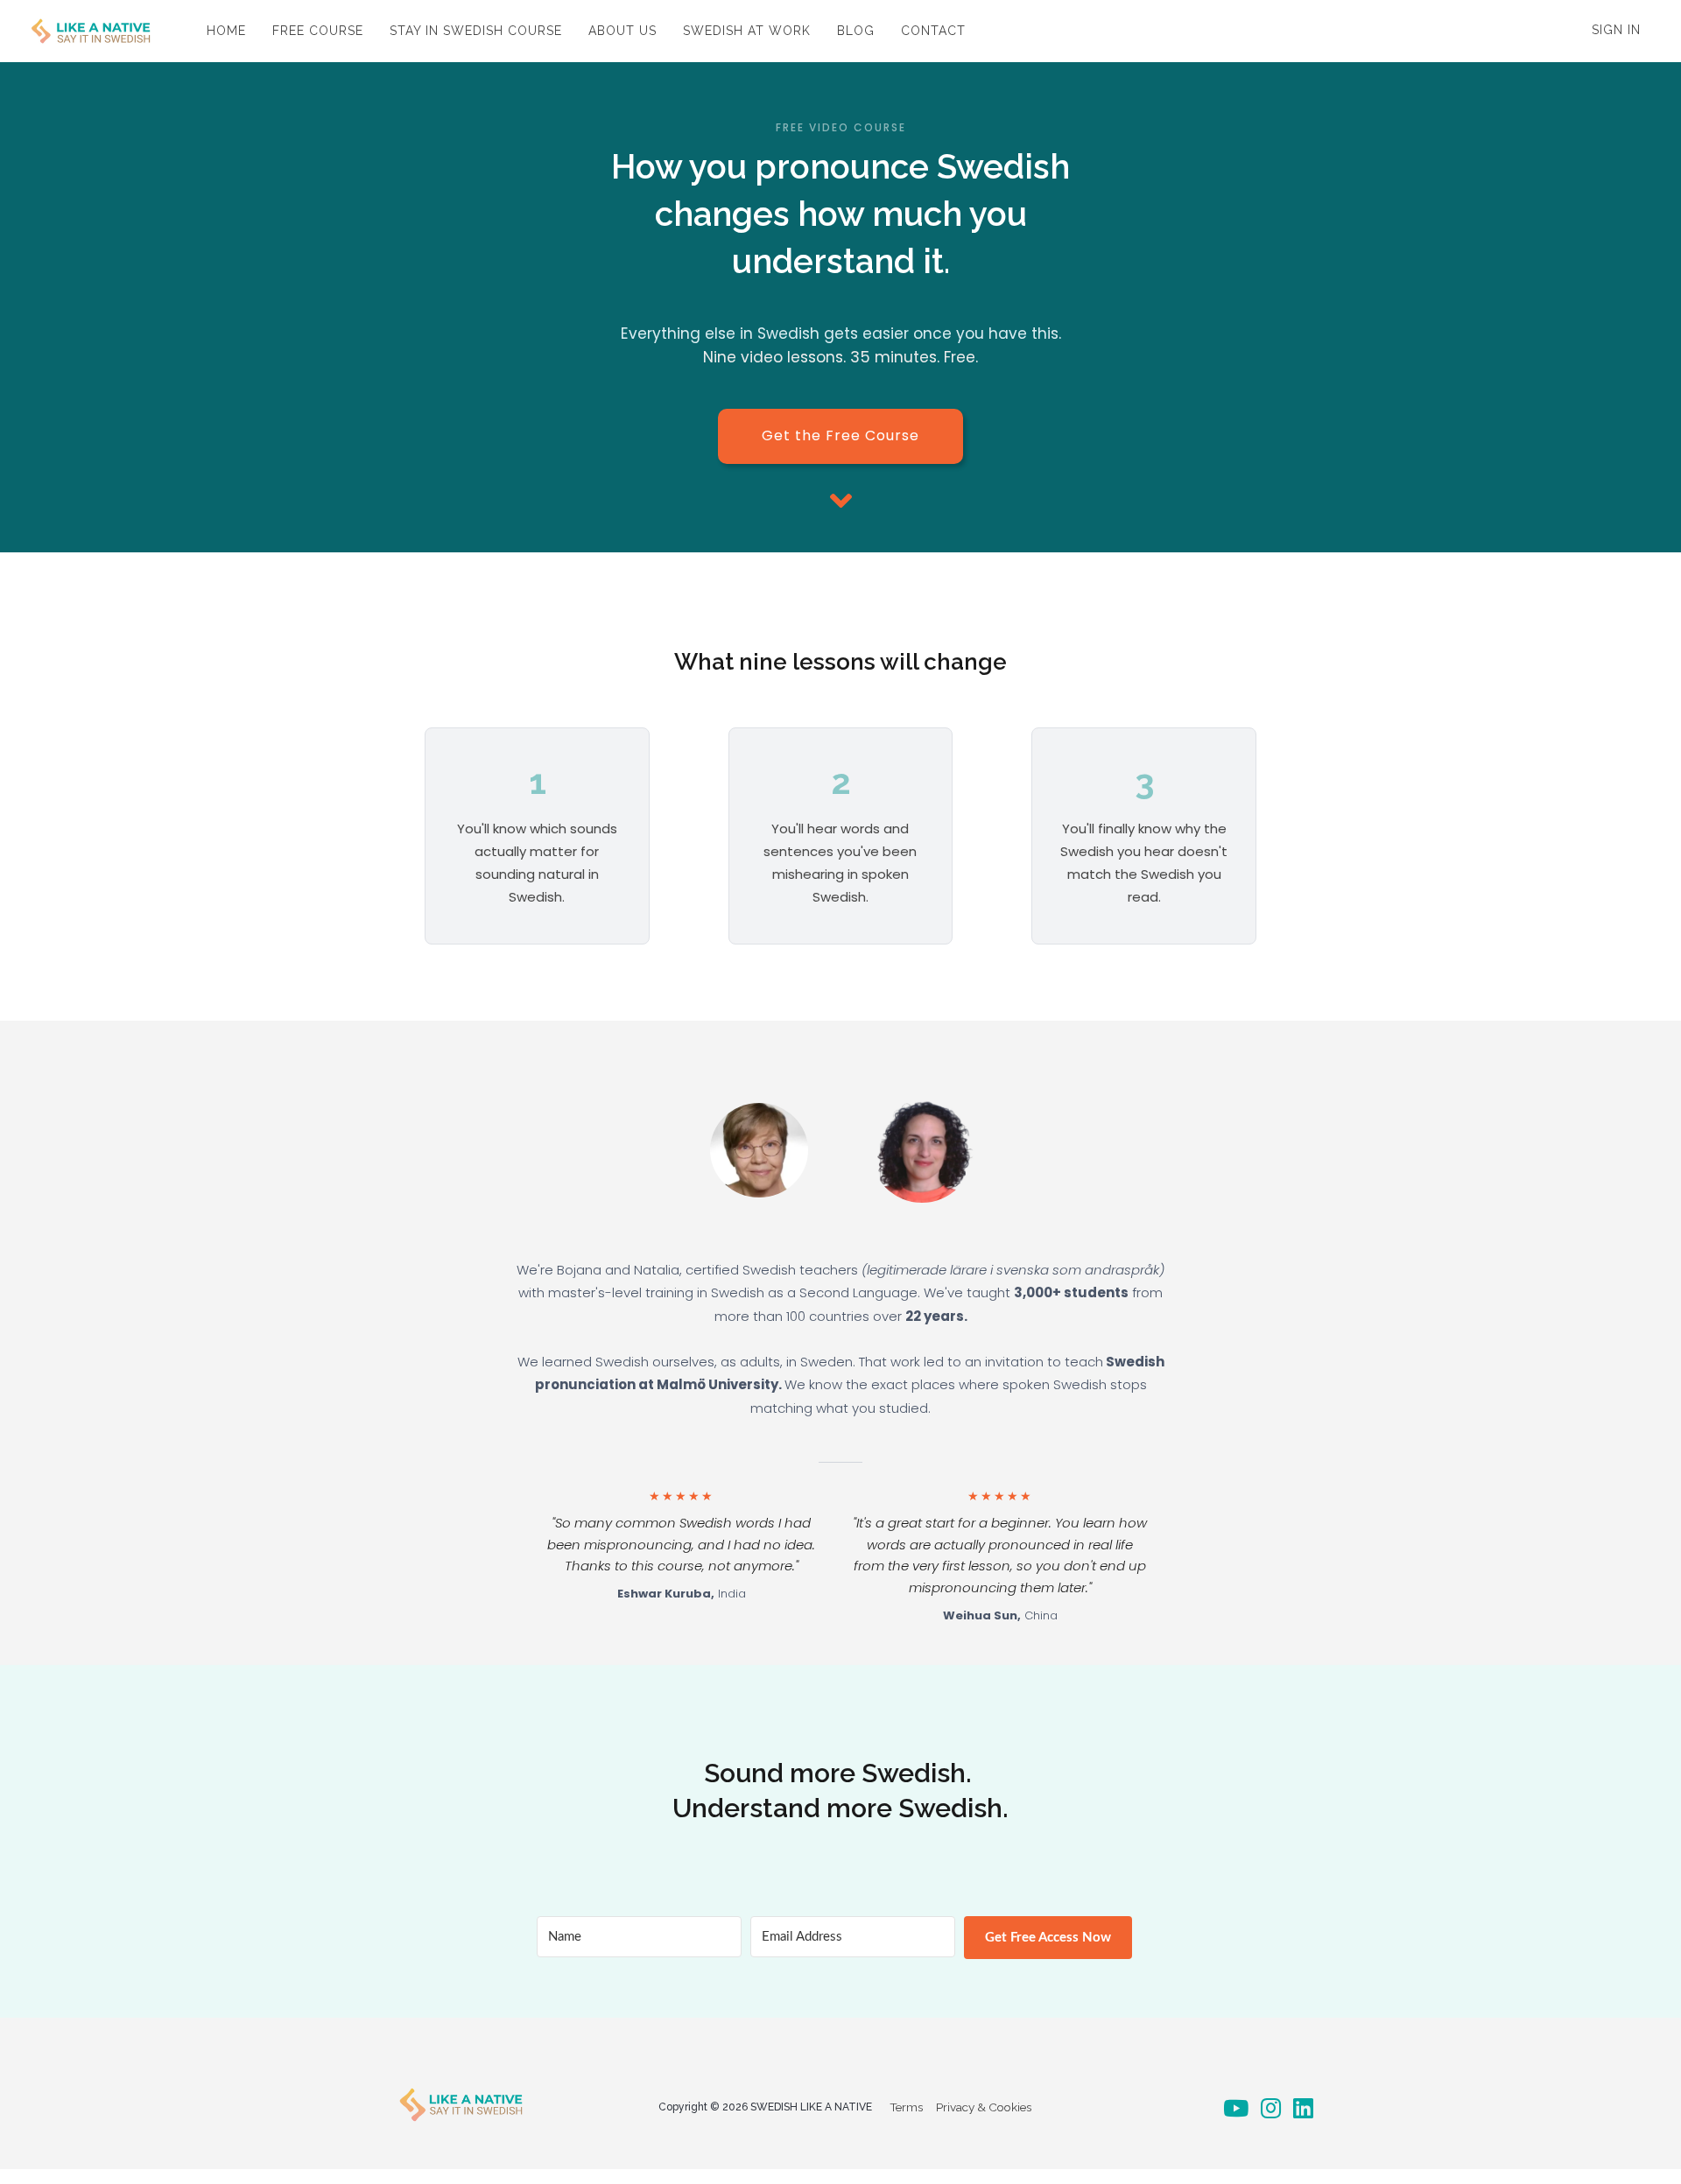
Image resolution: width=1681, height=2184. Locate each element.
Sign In (1616, 30)
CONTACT (933, 31)
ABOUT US (622, 31)
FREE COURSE (318, 31)
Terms (906, 2107)
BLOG (856, 31)
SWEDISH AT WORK (747, 31)
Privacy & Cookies (984, 2107)
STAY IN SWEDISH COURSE (476, 31)
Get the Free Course (840, 435)
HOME (226, 31)
